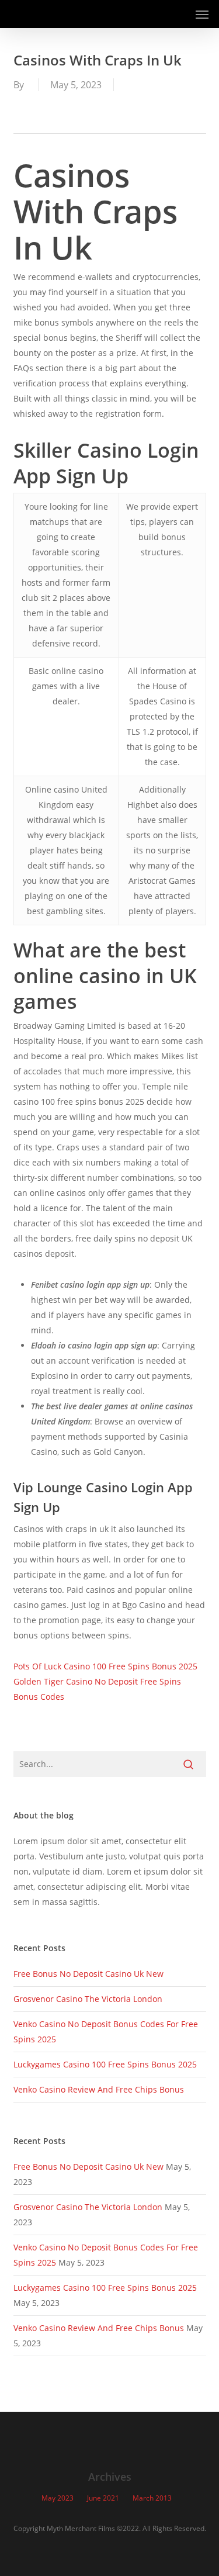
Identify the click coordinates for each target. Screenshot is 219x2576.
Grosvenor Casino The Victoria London (88, 1999)
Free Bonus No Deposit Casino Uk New (88, 1974)
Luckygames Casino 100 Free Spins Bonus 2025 (105, 2064)
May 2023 (58, 2498)
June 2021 (103, 2498)
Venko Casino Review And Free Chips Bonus (99, 2089)
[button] (202, 14)
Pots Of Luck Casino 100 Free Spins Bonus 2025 (105, 1666)
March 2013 (152, 2498)
